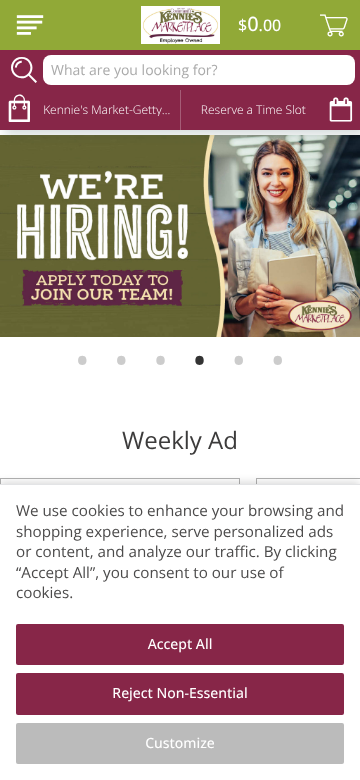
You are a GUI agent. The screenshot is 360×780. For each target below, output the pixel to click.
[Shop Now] (30, 25)
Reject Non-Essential (179, 693)
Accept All (180, 644)
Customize (180, 743)
